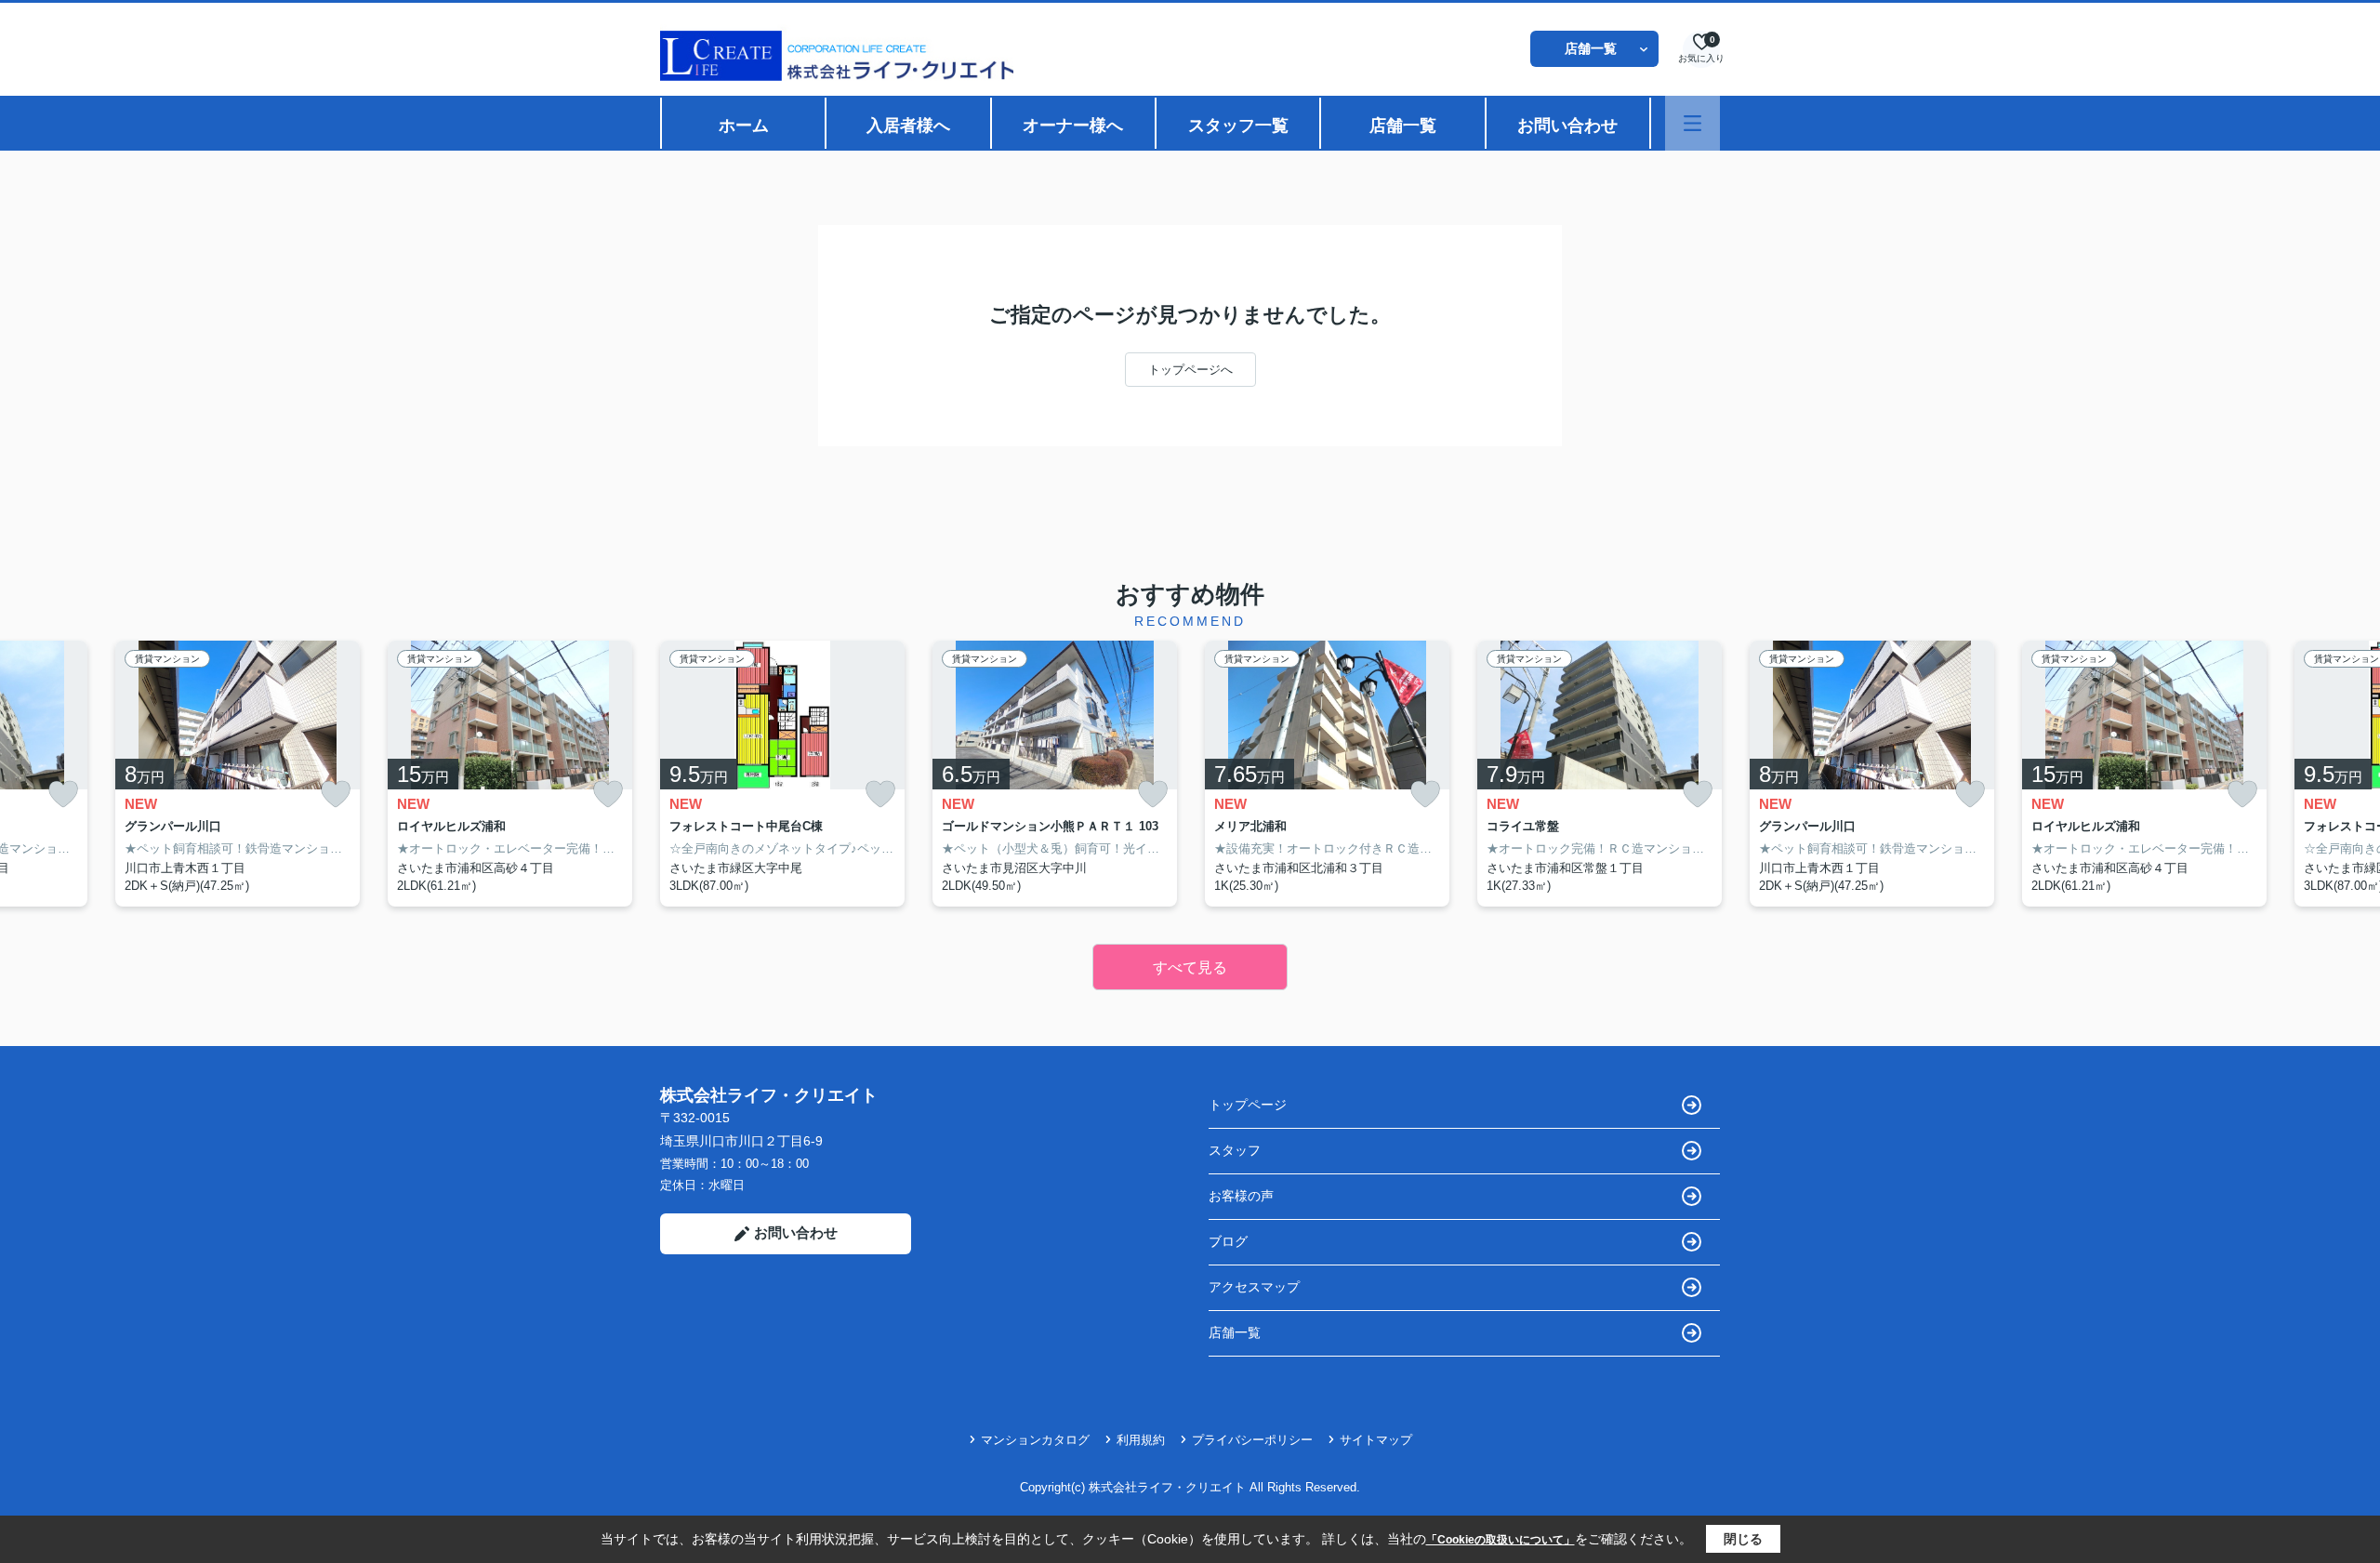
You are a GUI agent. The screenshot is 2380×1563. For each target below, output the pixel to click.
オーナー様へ (1073, 126)
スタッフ (1235, 1150)
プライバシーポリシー (1252, 1440)
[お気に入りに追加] (63, 795)
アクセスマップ (1254, 1287)
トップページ (1248, 1105)
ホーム (744, 126)
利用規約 (1141, 1440)
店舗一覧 (1591, 48)
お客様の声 (1241, 1196)
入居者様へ (908, 126)
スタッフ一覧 (1238, 126)
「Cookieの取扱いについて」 (1501, 1540)
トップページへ (1190, 370)
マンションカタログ (1035, 1440)
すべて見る (1190, 967)
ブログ (1228, 1241)
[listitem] (782, 774)
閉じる (1743, 1539)
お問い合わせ (1567, 126)
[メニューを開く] (1692, 123)
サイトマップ (1376, 1440)
